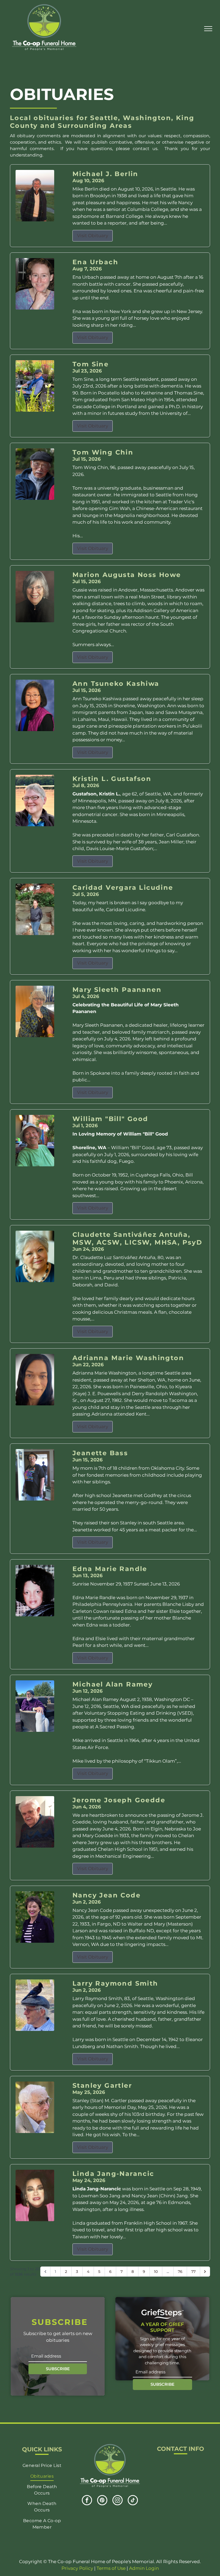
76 (180, 2272)
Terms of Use (111, 2568)
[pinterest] (102, 2501)
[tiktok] (133, 2501)
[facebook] (87, 2501)
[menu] (208, 29)
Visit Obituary (93, 236)
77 (193, 2272)
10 (156, 2272)
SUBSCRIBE (58, 2369)
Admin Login (144, 2568)
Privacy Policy (77, 2568)
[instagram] (118, 2501)
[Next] (205, 2272)
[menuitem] (42, 2465)
